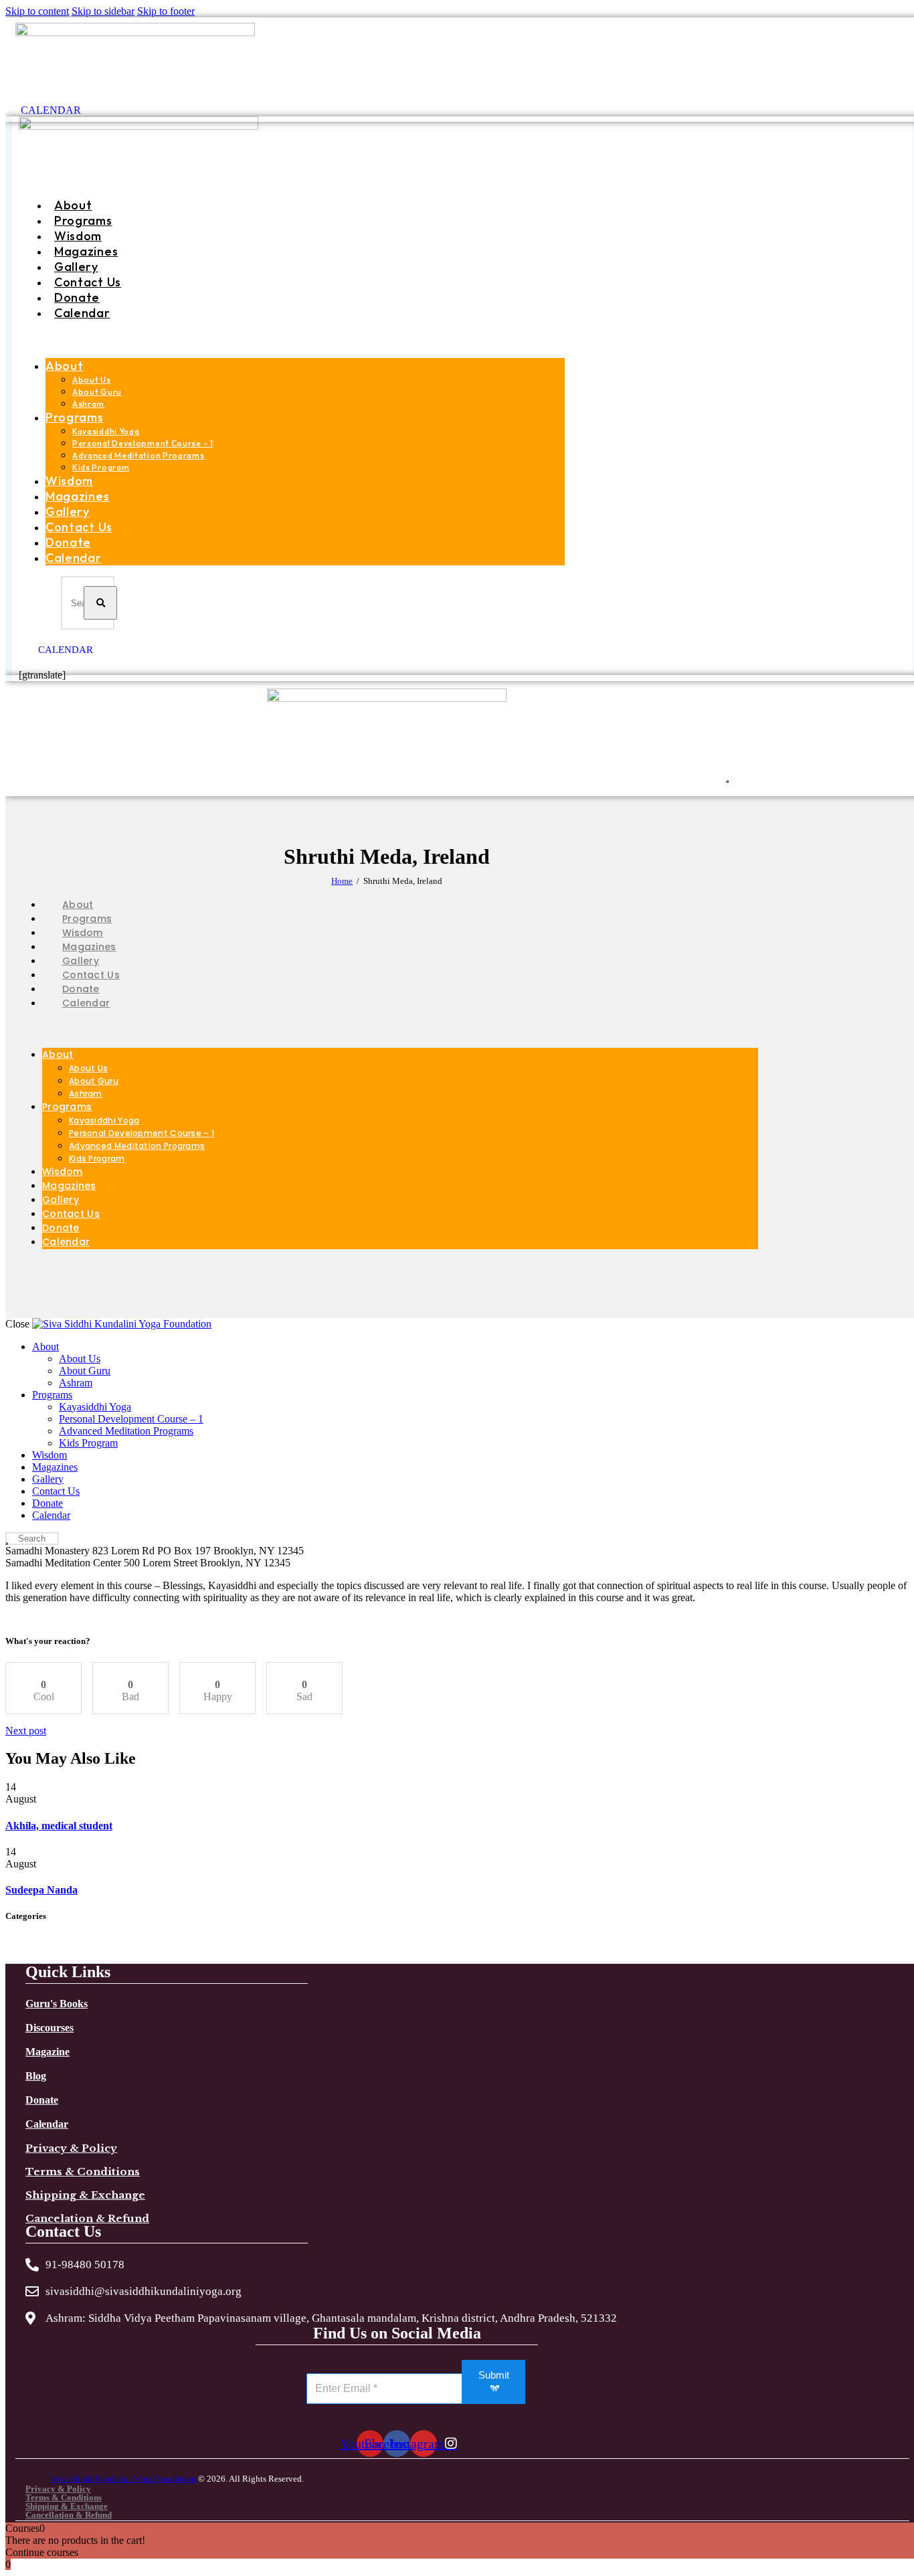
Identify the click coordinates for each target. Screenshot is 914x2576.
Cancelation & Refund (87, 2218)
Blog (36, 2076)
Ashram (88, 404)
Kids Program (101, 467)
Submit (494, 2375)
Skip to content (37, 11)
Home (342, 881)
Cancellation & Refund (69, 2515)
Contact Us (88, 282)
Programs (83, 220)
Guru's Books (57, 2004)
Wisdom (78, 236)
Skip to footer (166, 11)
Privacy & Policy (71, 2148)
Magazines (86, 251)
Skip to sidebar (103, 11)
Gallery (76, 267)
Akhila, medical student (59, 1826)
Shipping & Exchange (85, 2195)
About (73, 205)
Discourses (50, 2028)
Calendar (82, 313)
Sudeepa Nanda (41, 1890)
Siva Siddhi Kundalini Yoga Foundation (124, 2479)
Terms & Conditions (83, 2172)
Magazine (48, 2052)
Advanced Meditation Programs (139, 455)
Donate (77, 297)
